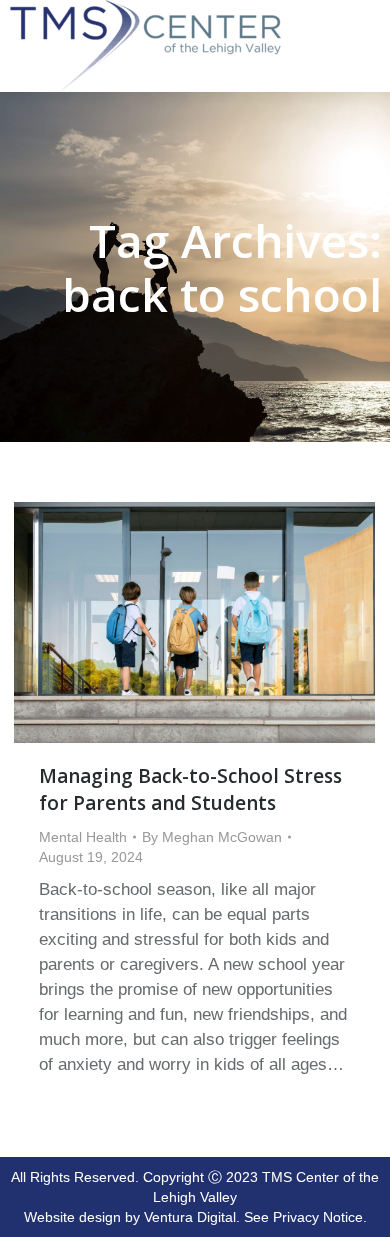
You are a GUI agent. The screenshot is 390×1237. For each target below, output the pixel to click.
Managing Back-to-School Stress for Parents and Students (190, 789)
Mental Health (83, 837)
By (212, 837)
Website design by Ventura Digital (130, 1217)
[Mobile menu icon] (370, 12)
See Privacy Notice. (305, 1217)
